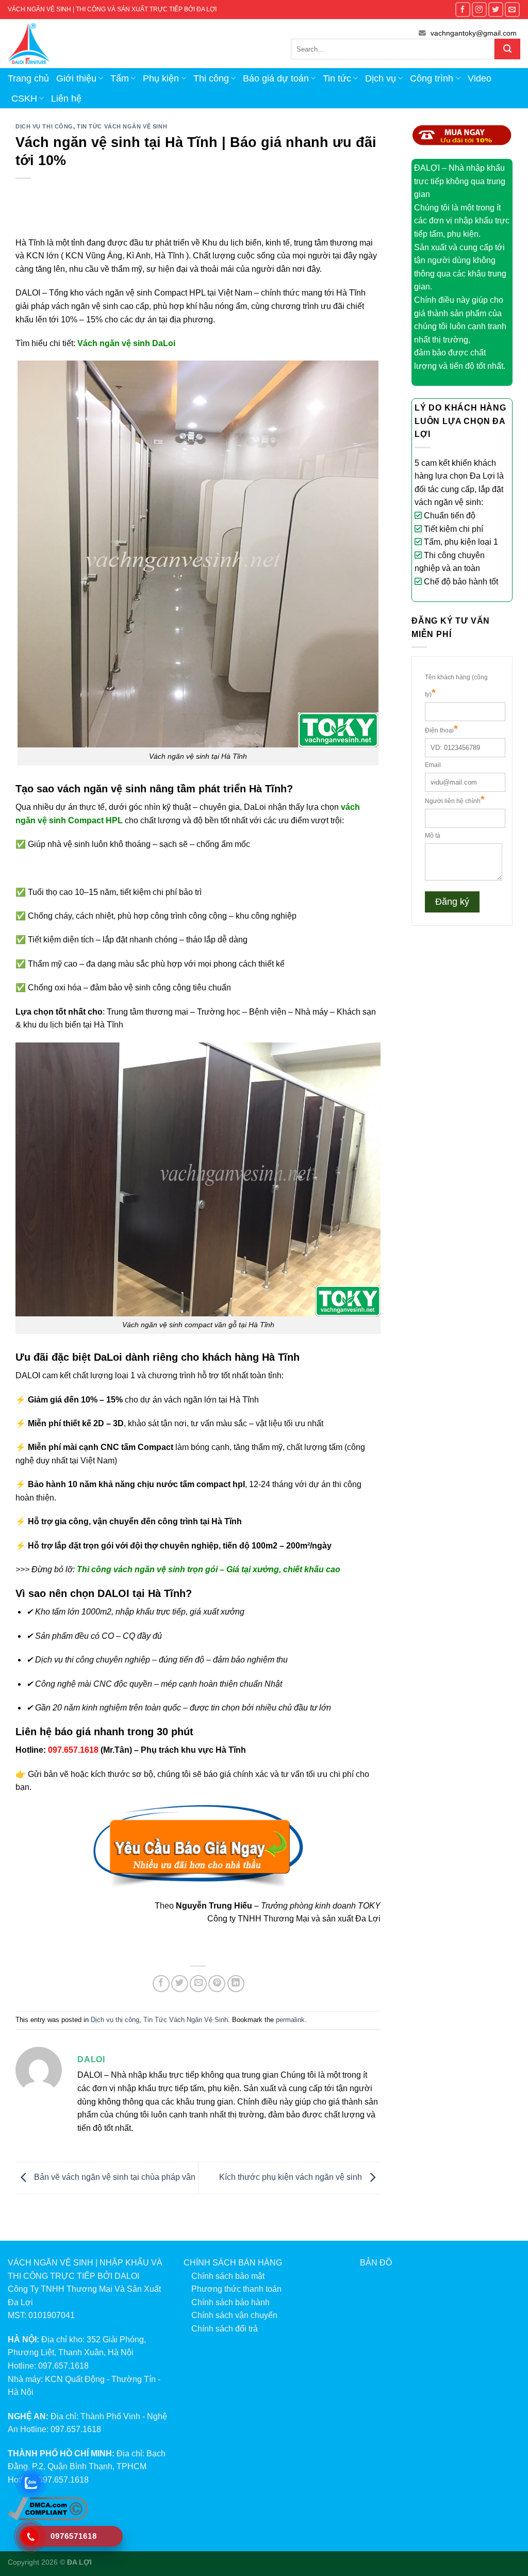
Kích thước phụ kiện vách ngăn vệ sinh (292, 2178)
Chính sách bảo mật (228, 2276)
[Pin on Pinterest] (217, 1984)
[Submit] (507, 49)
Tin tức (337, 78)
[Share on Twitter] (180, 1984)
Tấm (120, 78)
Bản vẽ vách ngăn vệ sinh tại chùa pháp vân (114, 2178)
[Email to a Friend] (198, 1984)
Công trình (432, 78)
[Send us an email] (512, 10)
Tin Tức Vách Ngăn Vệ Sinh (122, 126)
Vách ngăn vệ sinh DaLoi (126, 343)
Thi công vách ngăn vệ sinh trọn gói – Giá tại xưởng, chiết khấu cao (209, 1569)
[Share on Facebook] (161, 1984)
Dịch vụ (381, 78)
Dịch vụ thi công (44, 126)
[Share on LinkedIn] (236, 1984)
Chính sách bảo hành (230, 2302)
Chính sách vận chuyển (234, 2315)
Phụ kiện (161, 78)
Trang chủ (28, 78)
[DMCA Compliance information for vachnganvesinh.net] (48, 2508)
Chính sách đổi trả (225, 2329)
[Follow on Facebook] (463, 10)
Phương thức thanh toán (236, 2289)
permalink (290, 2020)
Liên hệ (66, 99)
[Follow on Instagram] (479, 10)
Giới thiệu (76, 78)
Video (480, 78)
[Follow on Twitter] (496, 10)
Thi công (211, 78)
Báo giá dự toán (276, 78)
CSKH (24, 99)
